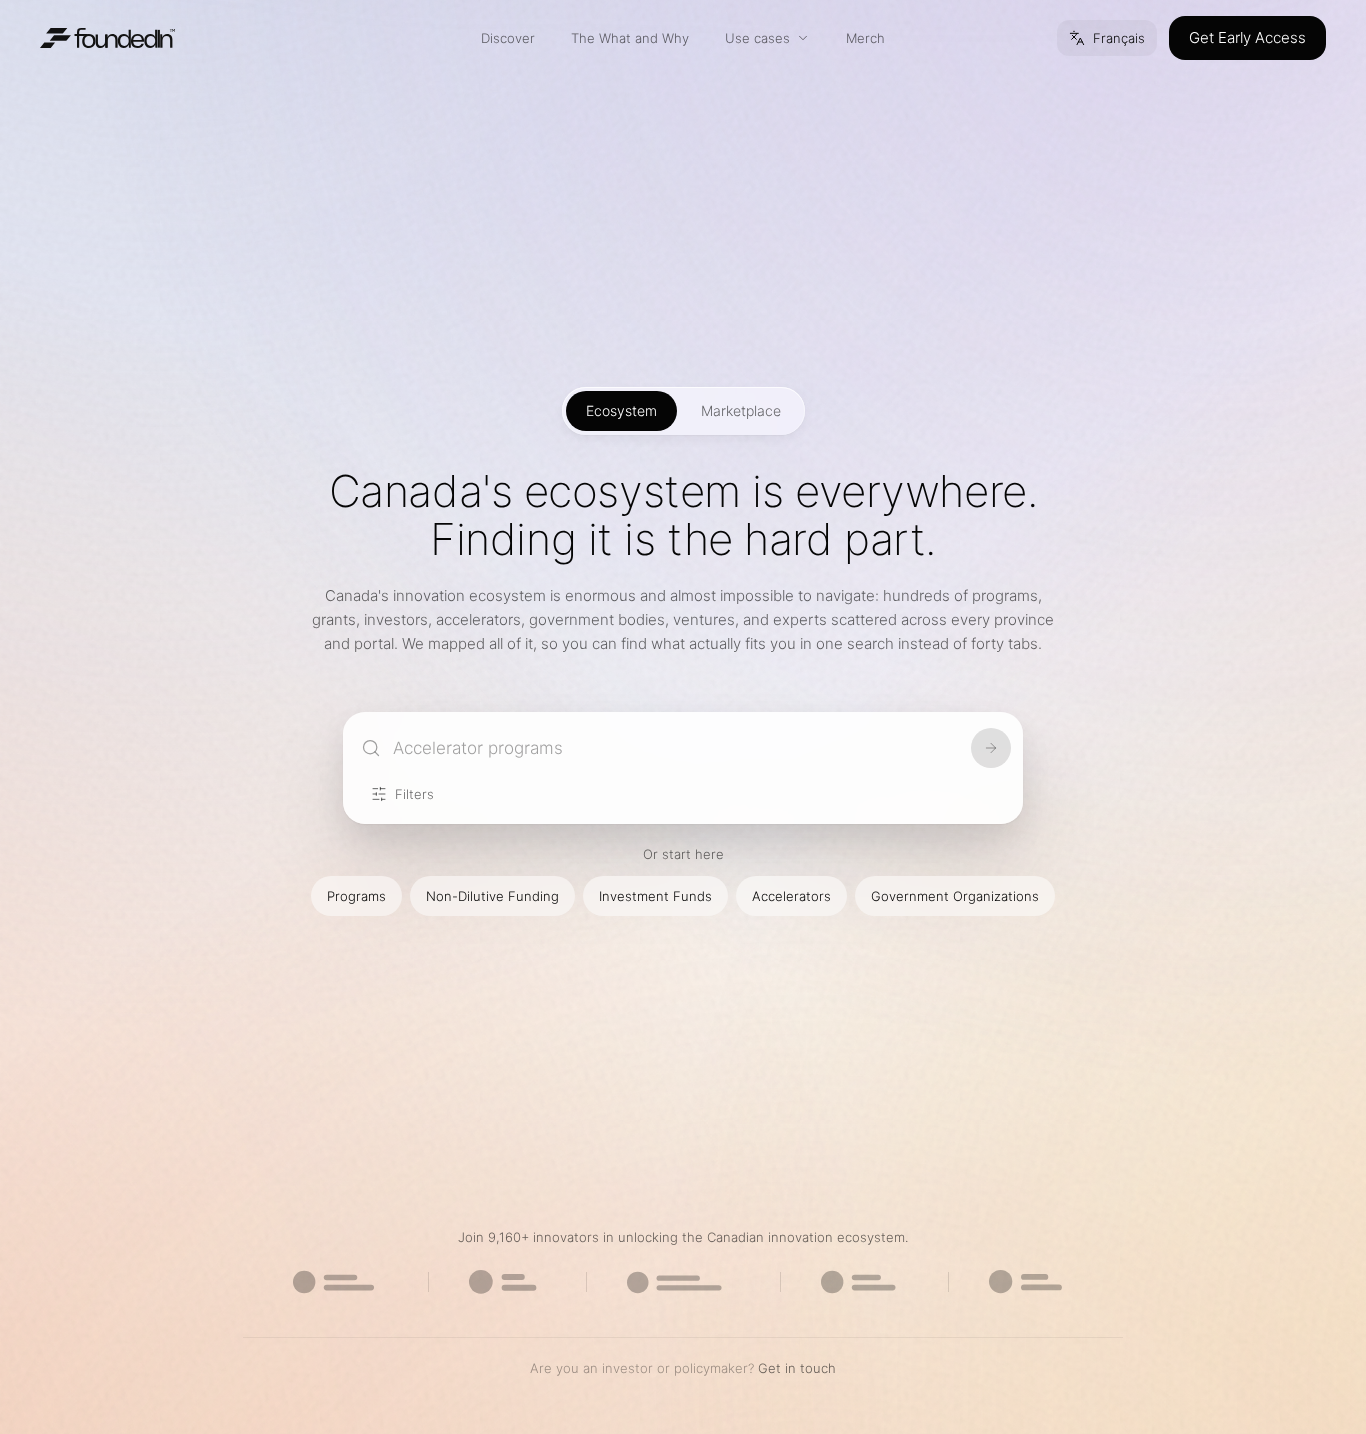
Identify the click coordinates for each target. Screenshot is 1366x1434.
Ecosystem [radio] (621, 410)
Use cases (757, 38)
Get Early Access (1247, 37)
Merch (865, 38)
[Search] (991, 748)
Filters (414, 794)
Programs (356, 896)
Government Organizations (955, 896)
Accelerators (791, 896)
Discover (508, 38)
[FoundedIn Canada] (107, 38)
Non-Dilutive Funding (492, 896)
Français (1119, 38)
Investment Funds (655, 896)
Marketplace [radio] (741, 410)
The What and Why (630, 38)
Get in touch (797, 1368)
